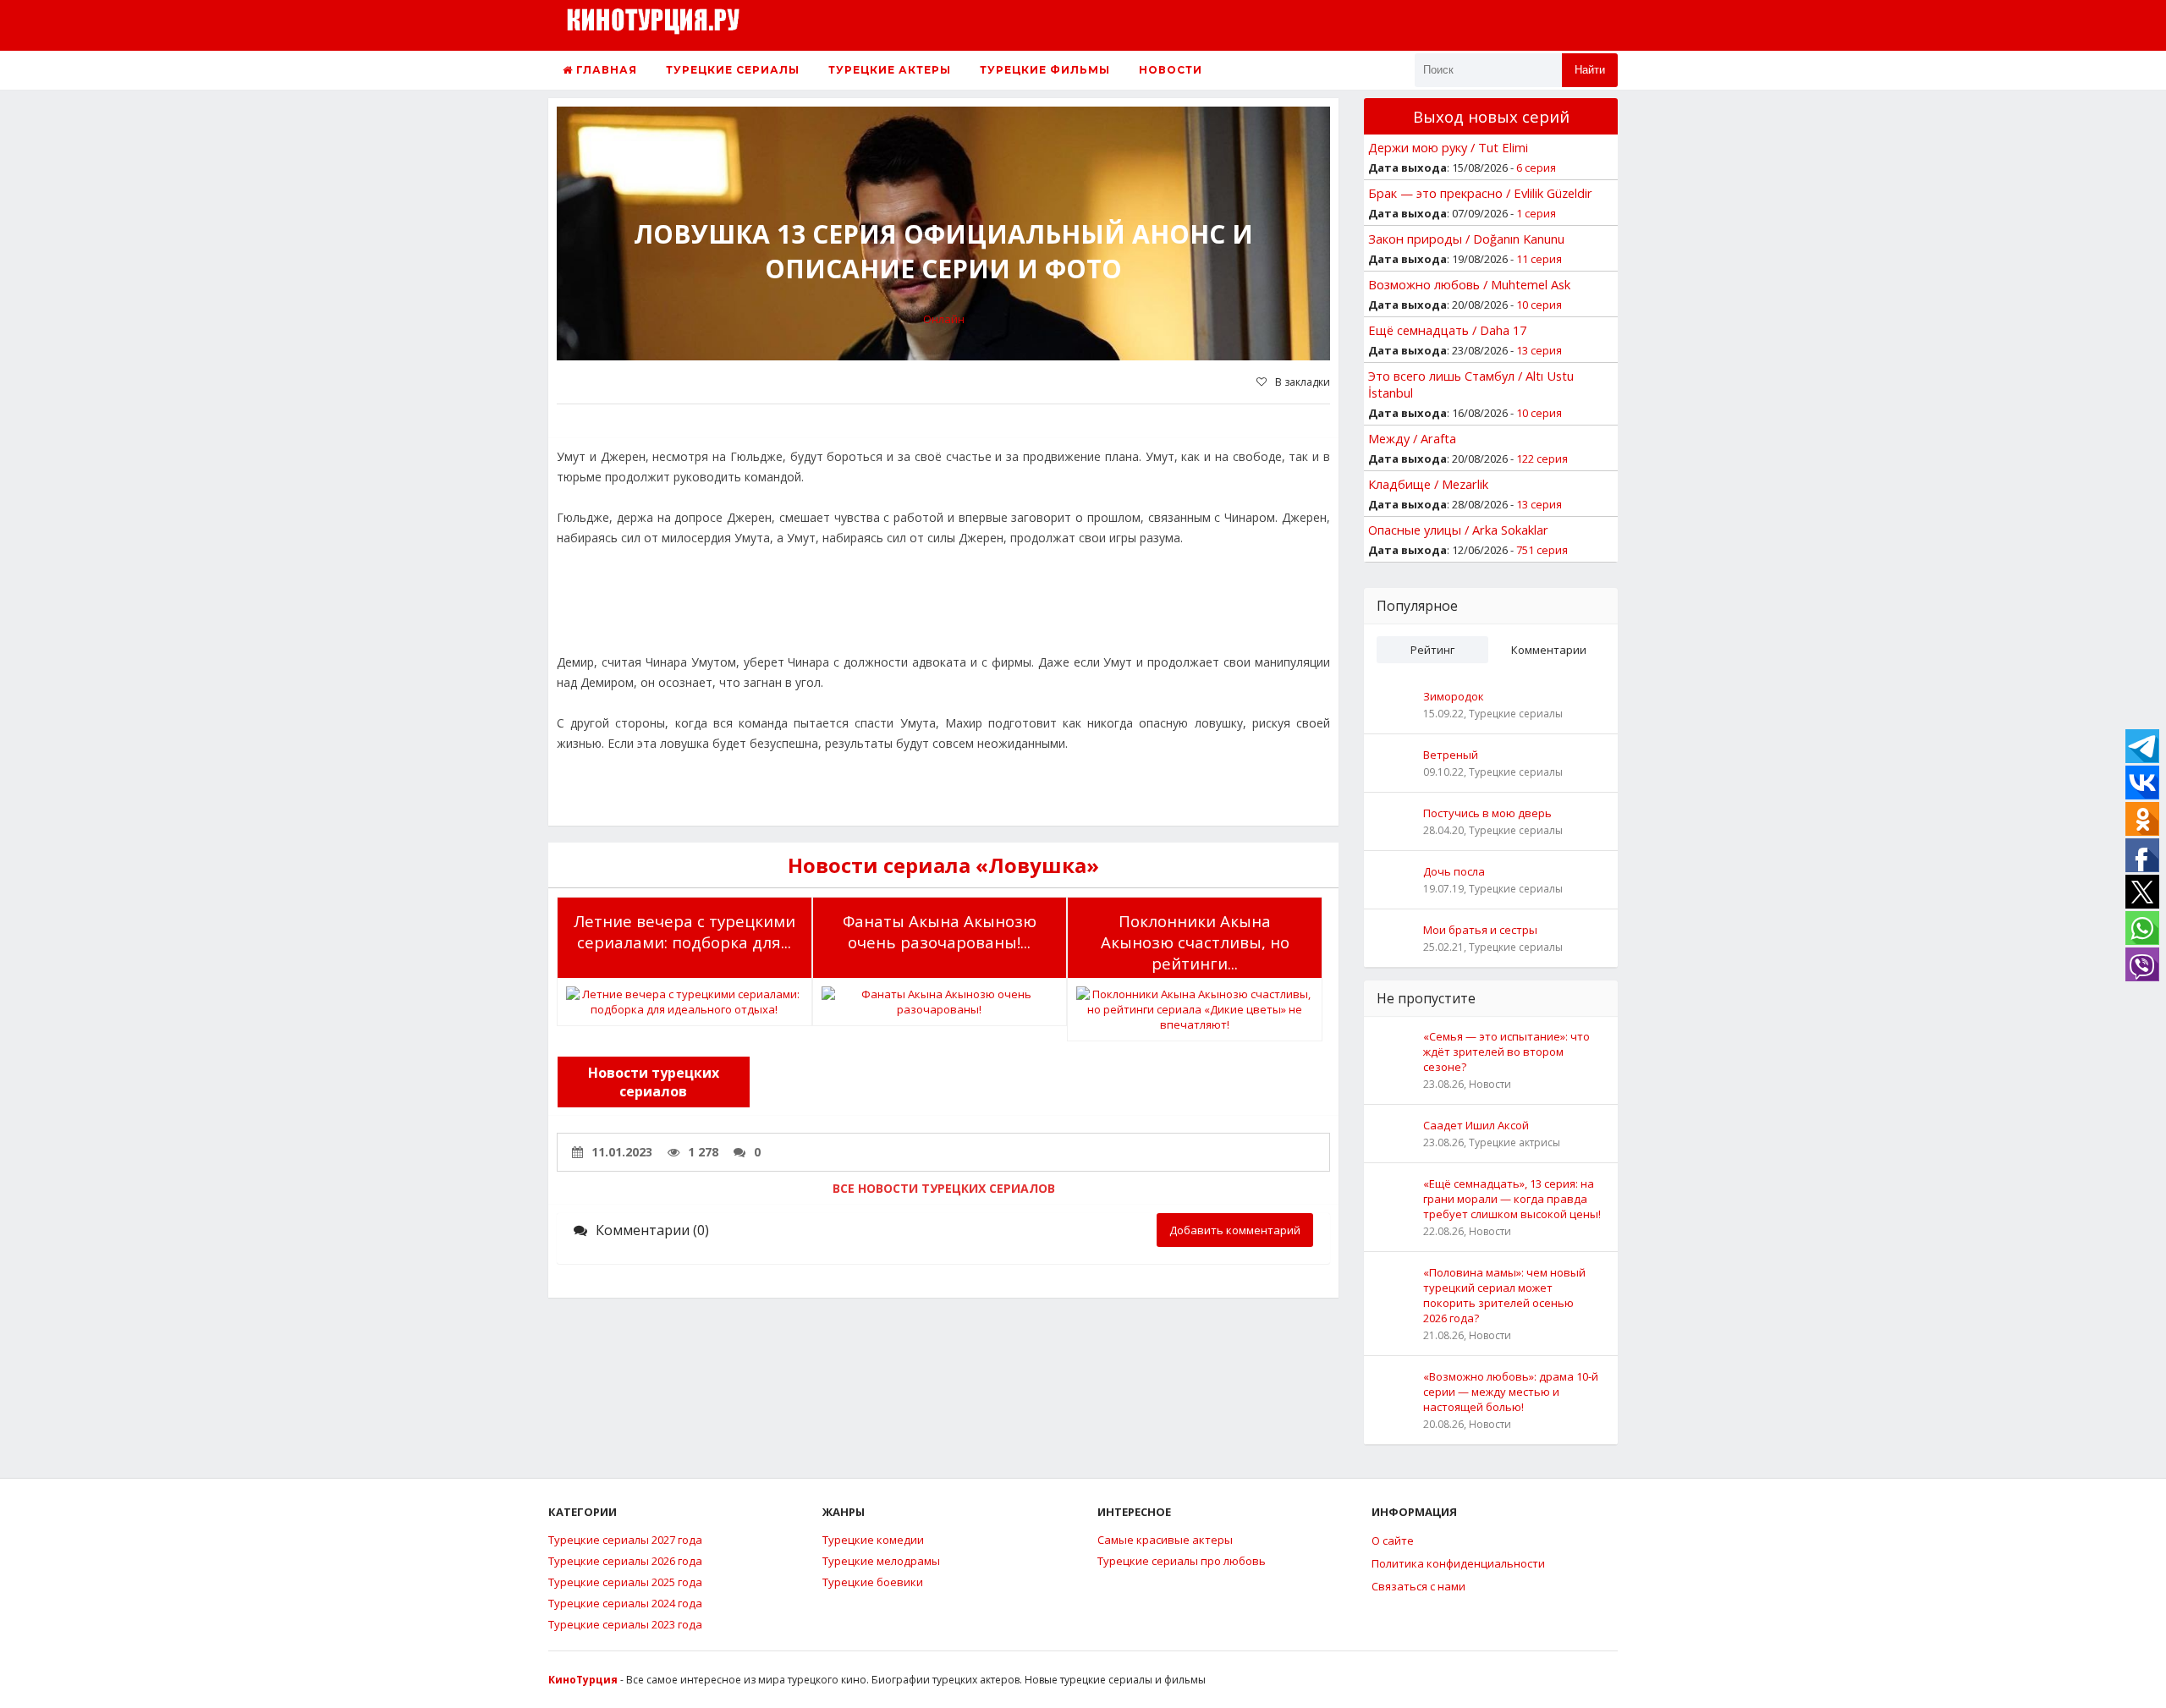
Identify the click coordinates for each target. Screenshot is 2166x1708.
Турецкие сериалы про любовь (1182, 1561)
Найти (1590, 70)
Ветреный (1451, 755)
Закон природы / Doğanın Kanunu (1466, 239)
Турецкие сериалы (733, 70)
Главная (605, 70)
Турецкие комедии (873, 1540)
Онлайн (944, 319)
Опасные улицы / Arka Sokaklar (1458, 530)
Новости (1171, 70)
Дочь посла (1454, 871)
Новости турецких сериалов (654, 1082)
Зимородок (1454, 696)
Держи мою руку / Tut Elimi (1448, 147)
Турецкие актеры (890, 70)
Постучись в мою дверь (1487, 813)
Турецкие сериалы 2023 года (625, 1624)
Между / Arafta (1412, 438)
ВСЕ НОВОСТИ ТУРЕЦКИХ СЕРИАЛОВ (944, 1188)
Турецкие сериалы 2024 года (625, 1603)
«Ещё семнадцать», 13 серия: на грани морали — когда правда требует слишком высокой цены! (1512, 1199)
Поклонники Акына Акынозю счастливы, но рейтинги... (1195, 942)
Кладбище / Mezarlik (1428, 484)
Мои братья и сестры (1480, 930)
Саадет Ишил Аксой (1476, 1125)
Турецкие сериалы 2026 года (625, 1561)
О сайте (1393, 1540)
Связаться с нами (1418, 1586)
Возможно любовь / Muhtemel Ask (1469, 284)
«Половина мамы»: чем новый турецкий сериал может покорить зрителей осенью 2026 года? (1504, 1295)
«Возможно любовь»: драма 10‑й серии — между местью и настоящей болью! (1511, 1392)
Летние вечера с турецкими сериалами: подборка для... (684, 931)
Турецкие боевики (873, 1582)
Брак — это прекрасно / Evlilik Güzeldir (1480, 193)
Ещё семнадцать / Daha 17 (1447, 330)
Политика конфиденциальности (1458, 1563)
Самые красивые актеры (1165, 1540)
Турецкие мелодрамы (881, 1561)
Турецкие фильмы (1045, 70)
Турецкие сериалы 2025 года (625, 1582)
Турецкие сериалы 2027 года (625, 1540)
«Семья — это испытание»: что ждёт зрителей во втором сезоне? (1506, 1052)
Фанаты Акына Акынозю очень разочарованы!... (940, 931)
